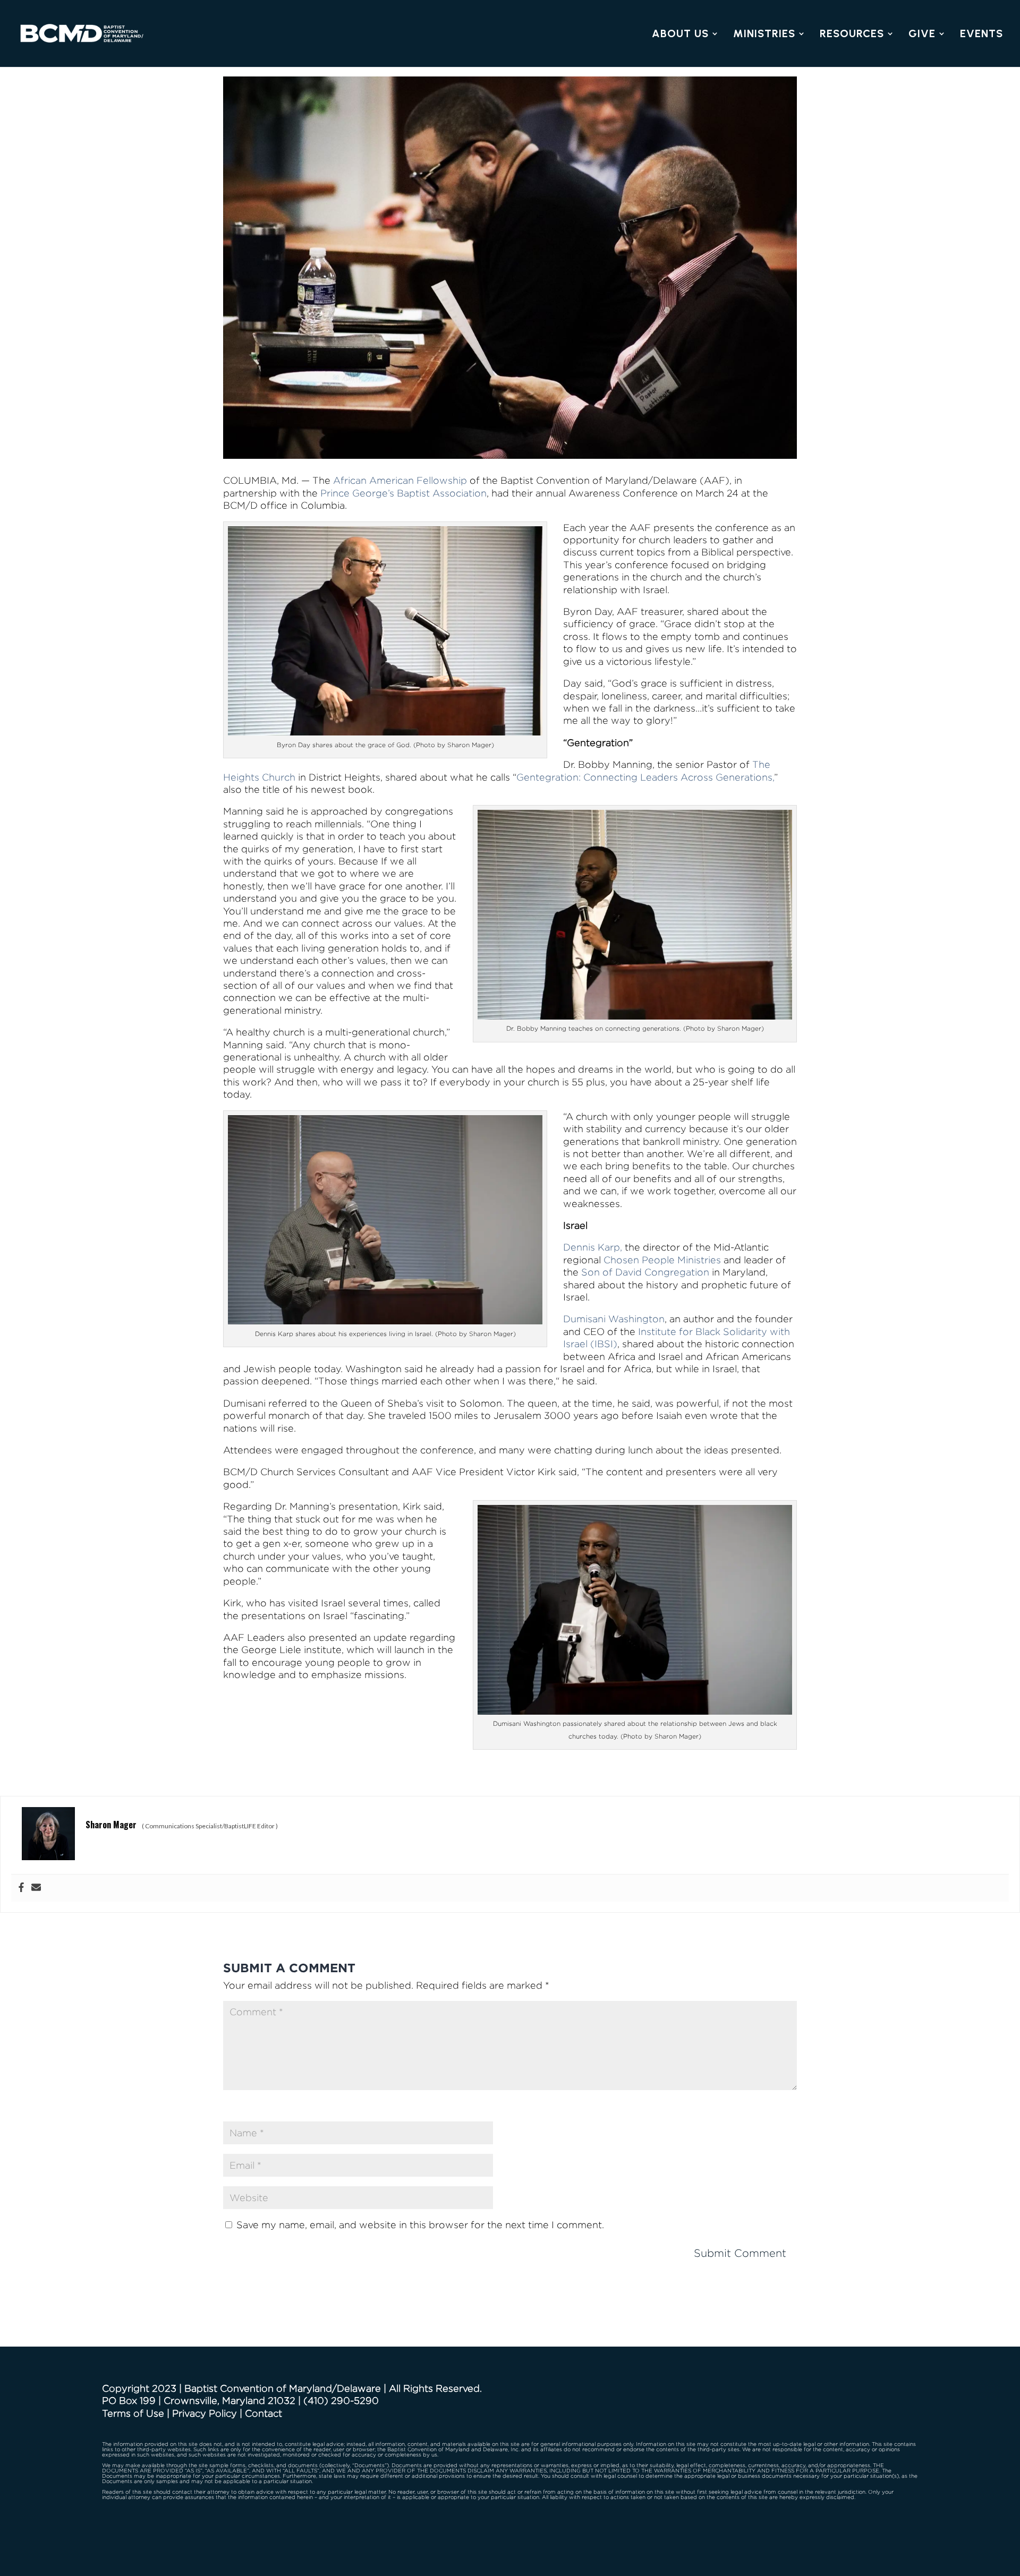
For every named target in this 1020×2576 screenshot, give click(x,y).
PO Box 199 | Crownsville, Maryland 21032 (199, 2400)
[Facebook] (21, 1888)
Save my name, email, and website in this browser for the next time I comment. (420, 2225)
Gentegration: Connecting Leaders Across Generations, (645, 777)
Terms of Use (133, 2413)
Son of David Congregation (645, 1272)
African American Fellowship (400, 480)
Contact (263, 2413)
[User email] (36, 1888)
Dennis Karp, (593, 1247)
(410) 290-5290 (341, 2400)
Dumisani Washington (614, 1319)
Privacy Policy (205, 2413)
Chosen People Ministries (662, 1260)
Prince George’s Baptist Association (403, 493)
